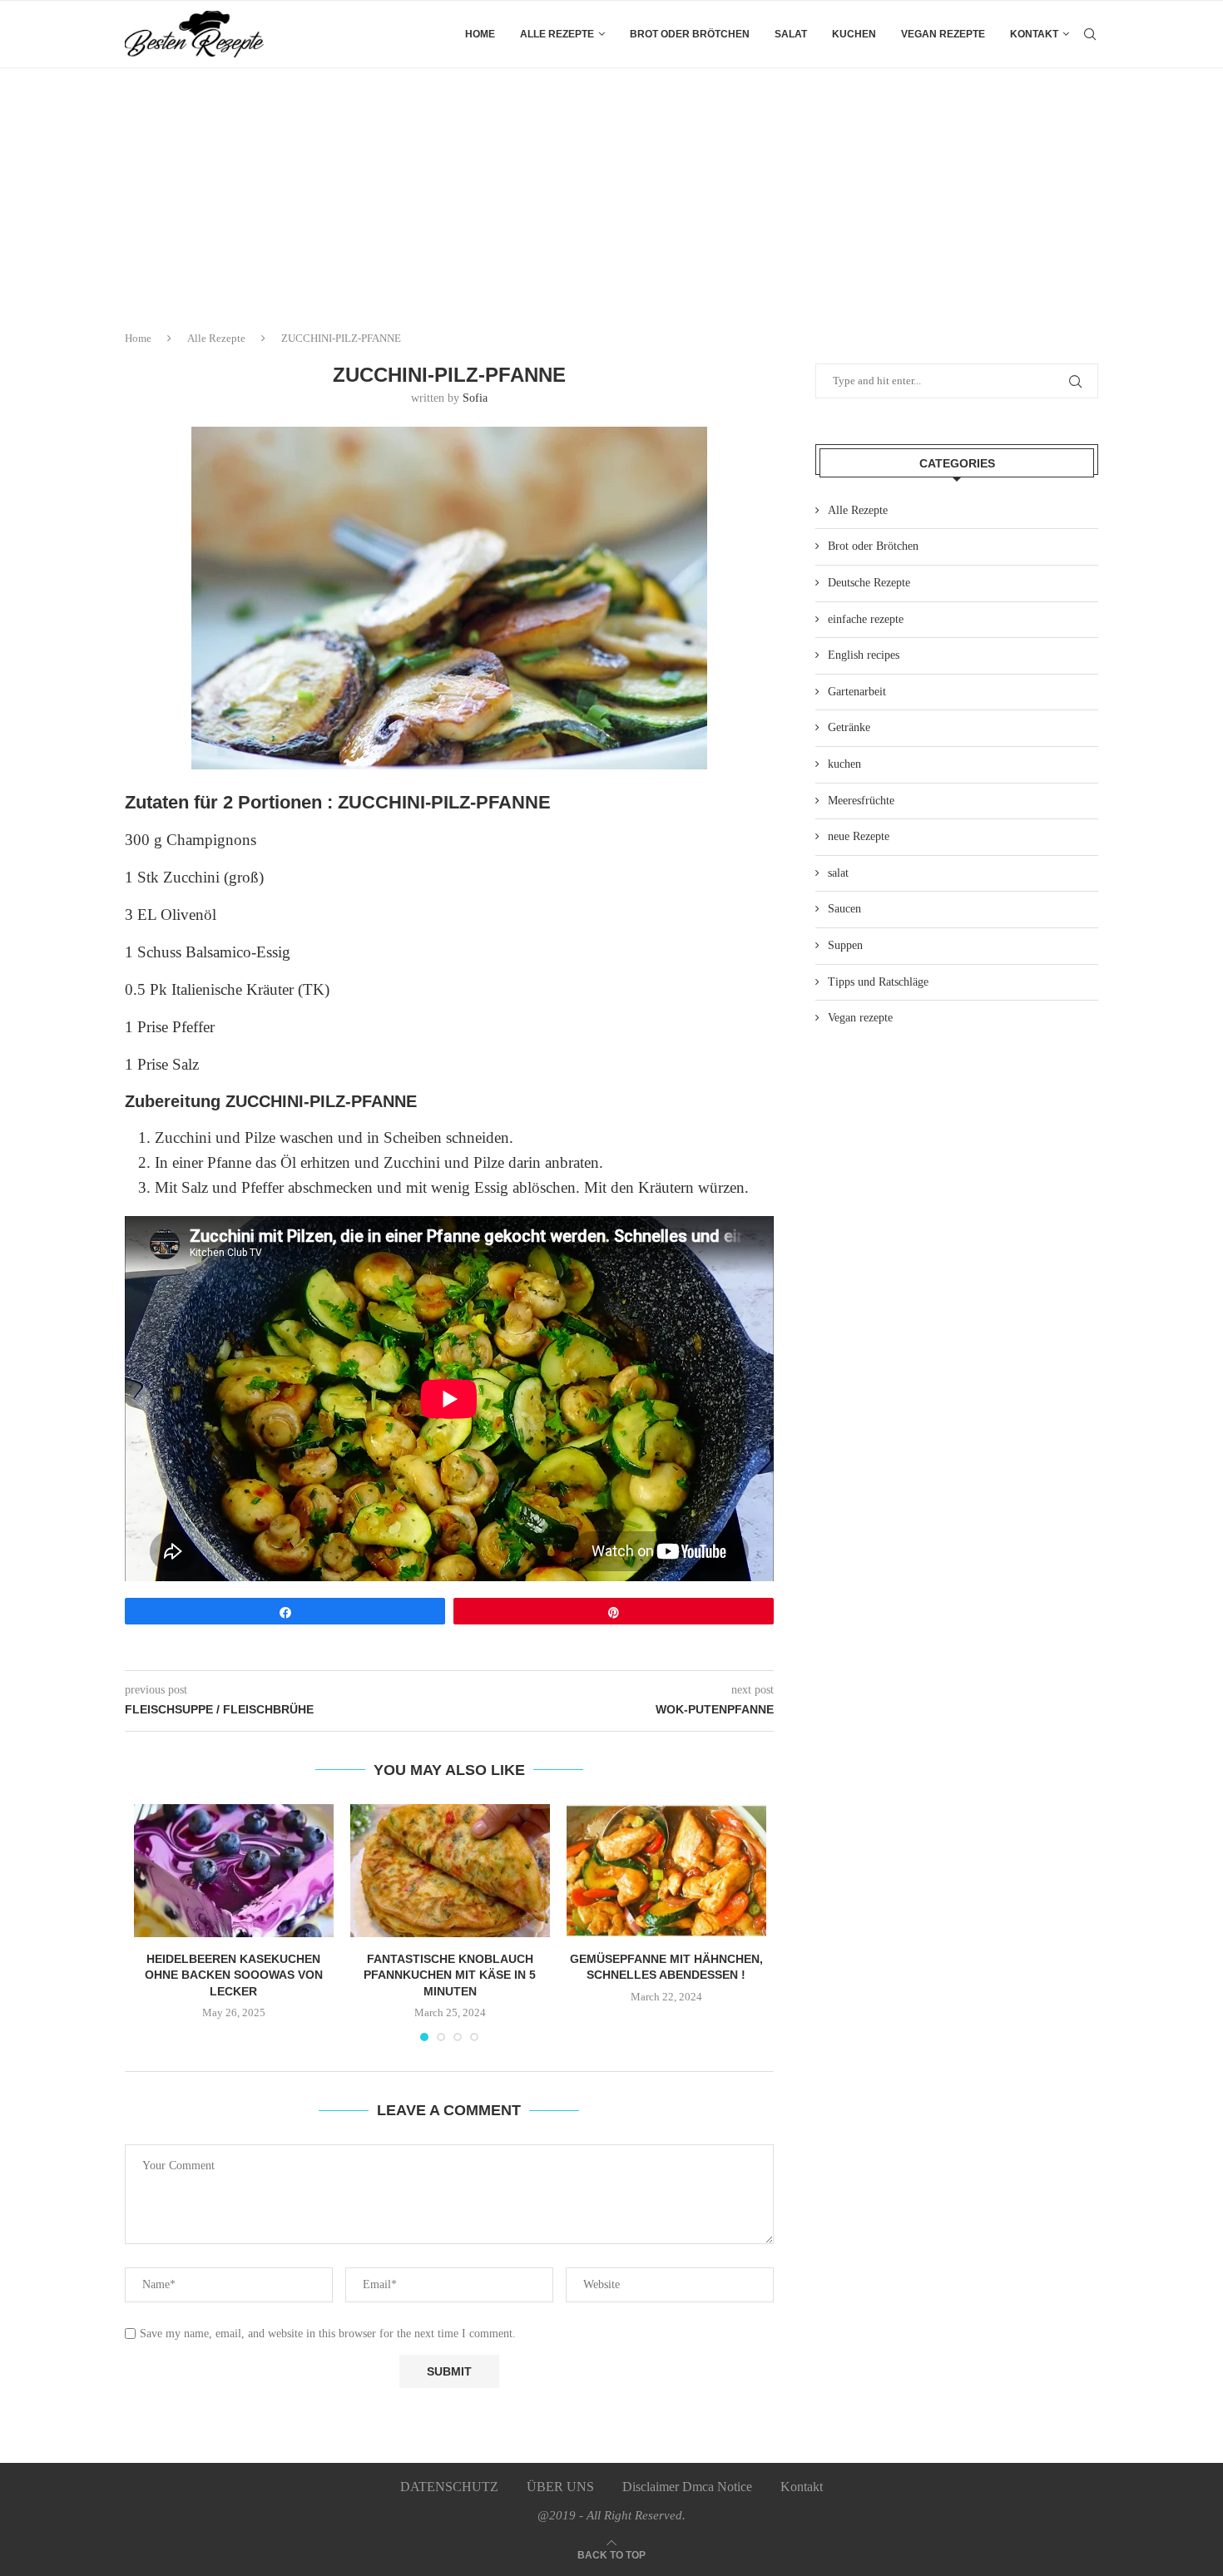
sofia (475, 398)
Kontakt (1034, 34)
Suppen (845, 945)
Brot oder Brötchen (690, 34)
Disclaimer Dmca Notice (687, 2487)
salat (791, 34)
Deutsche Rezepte (869, 583)
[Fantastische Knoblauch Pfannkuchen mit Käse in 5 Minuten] (450, 1871)
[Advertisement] (611, 193)
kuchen (854, 34)
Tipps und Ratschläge (878, 982)
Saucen (844, 909)
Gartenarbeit (857, 692)
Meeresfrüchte (861, 801)
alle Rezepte (557, 34)
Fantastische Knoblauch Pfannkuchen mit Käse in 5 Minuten (450, 1975)
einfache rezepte (866, 619)
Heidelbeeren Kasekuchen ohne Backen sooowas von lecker (234, 1975)
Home (480, 34)
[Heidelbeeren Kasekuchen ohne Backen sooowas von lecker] (234, 1871)
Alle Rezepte (216, 338)
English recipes (864, 655)
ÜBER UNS (560, 2487)
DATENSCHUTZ (449, 2487)
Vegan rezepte (943, 34)
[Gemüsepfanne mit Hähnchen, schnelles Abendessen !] (666, 1871)
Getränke (849, 727)
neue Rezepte (859, 836)
